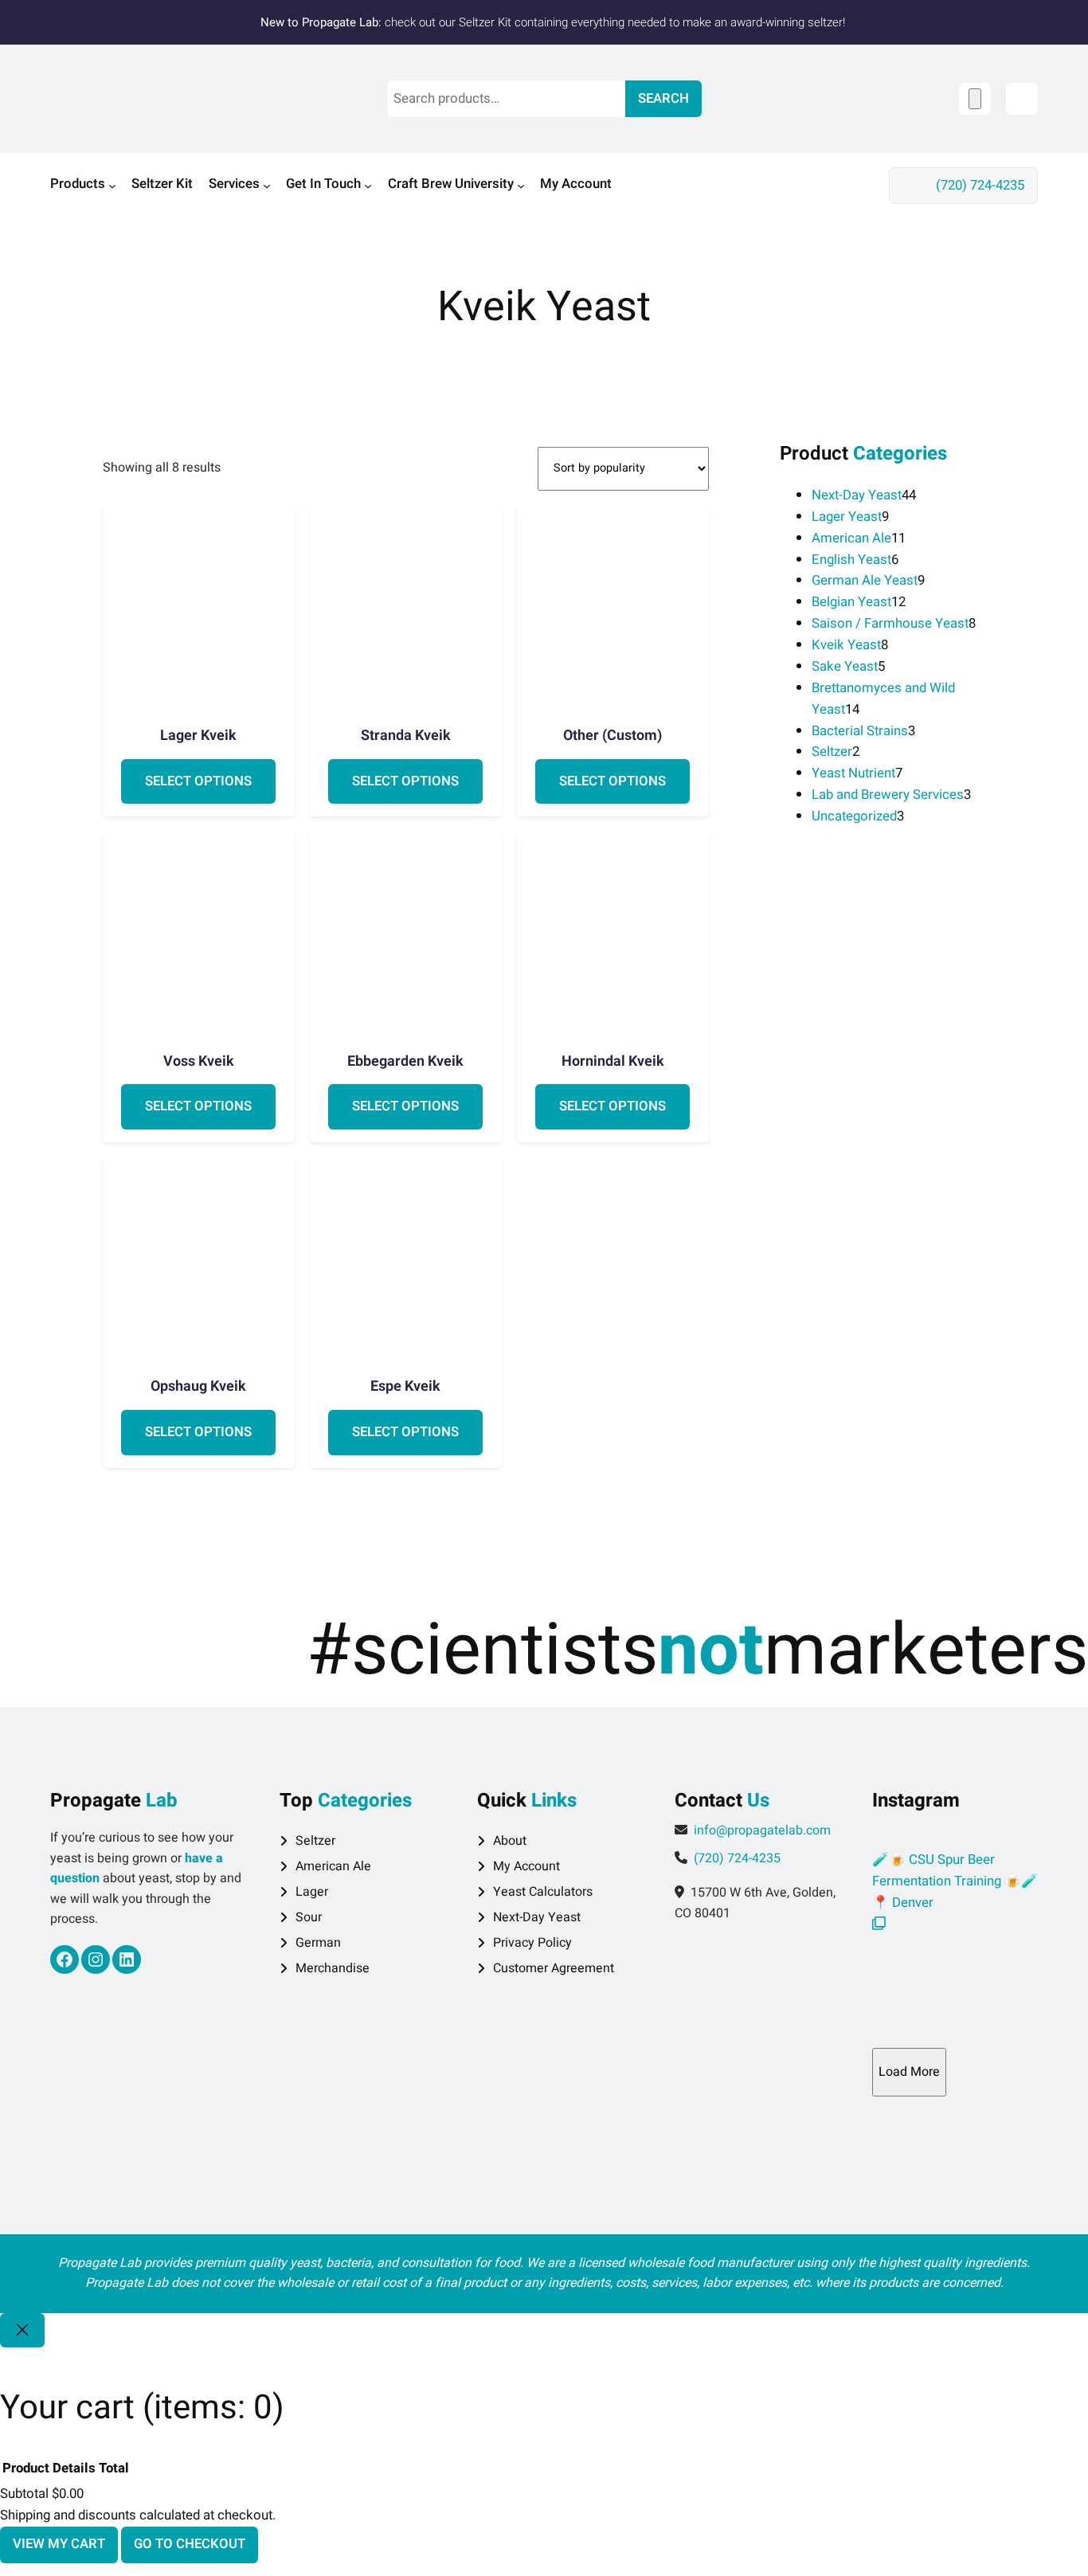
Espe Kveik (405, 1387)
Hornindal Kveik (613, 1062)
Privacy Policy (532, 1943)
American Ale (333, 1866)
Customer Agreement (554, 1968)
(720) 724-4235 (980, 185)
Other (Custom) (612, 736)
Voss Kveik (199, 1062)
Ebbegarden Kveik (405, 1062)
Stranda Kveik (406, 736)
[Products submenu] (112, 186)
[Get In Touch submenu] (368, 186)
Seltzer (315, 1841)
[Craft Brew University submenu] (521, 186)
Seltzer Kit (485, 22)
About (510, 1841)
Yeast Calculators (543, 1892)
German (318, 1943)
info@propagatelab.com (762, 1830)
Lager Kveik (198, 736)
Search (663, 98)
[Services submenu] (267, 186)
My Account (526, 1866)
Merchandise (333, 1968)
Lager (312, 1892)
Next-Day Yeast (537, 1917)
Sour (309, 1917)
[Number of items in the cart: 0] (975, 98)
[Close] (22, 2330)
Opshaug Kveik (198, 1387)
